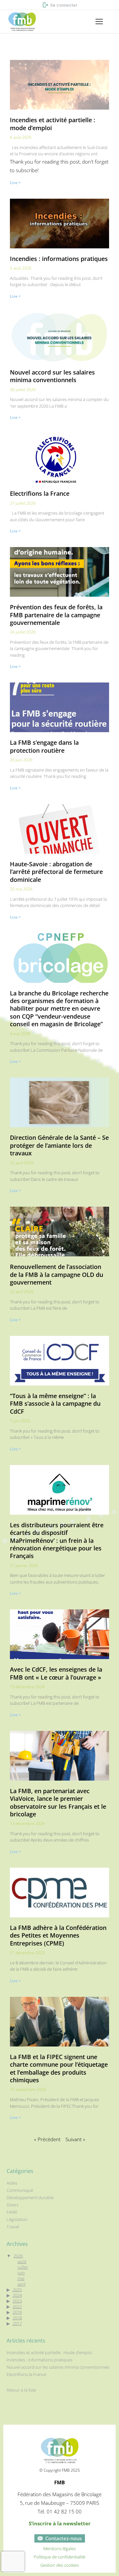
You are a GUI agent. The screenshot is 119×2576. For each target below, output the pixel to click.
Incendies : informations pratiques (59, 259)
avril (21, 2284)
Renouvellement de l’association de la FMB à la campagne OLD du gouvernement (57, 1274)
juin (21, 2273)
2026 (18, 2256)
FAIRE (12, 2212)
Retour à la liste (21, 2390)
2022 (17, 2306)
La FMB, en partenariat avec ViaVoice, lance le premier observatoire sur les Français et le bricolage (58, 1802)
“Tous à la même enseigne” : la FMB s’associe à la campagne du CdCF (55, 1404)
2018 (17, 2318)
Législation (17, 2220)
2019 (17, 2312)
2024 (17, 2295)
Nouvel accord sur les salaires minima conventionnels (52, 376)
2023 (17, 2301)
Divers (13, 2205)
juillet (23, 2267)
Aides (12, 2183)
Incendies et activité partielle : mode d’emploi (53, 124)
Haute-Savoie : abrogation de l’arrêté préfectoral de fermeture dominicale (56, 872)
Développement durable (30, 2198)
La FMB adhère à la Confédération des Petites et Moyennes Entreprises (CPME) (58, 1935)
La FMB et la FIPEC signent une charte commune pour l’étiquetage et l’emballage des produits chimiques (59, 2068)
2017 (17, 2323)
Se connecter (64, 5)
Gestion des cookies (59, 2565)
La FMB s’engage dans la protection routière (44, 746)
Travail (13, 2227)
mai (21, 2278)
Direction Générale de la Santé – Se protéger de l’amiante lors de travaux (59, 1145)
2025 (17, 2290)
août (22, 2261)
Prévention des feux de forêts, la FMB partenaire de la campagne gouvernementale (56, 615)
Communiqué (20, 2190)
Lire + (15, 183)
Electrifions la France (40, 493)
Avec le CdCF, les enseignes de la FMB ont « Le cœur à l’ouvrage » (56, 1673)
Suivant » (75, 2139)
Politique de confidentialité (59, 2557)
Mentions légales (59, 2549)
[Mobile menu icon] (99, 22)
